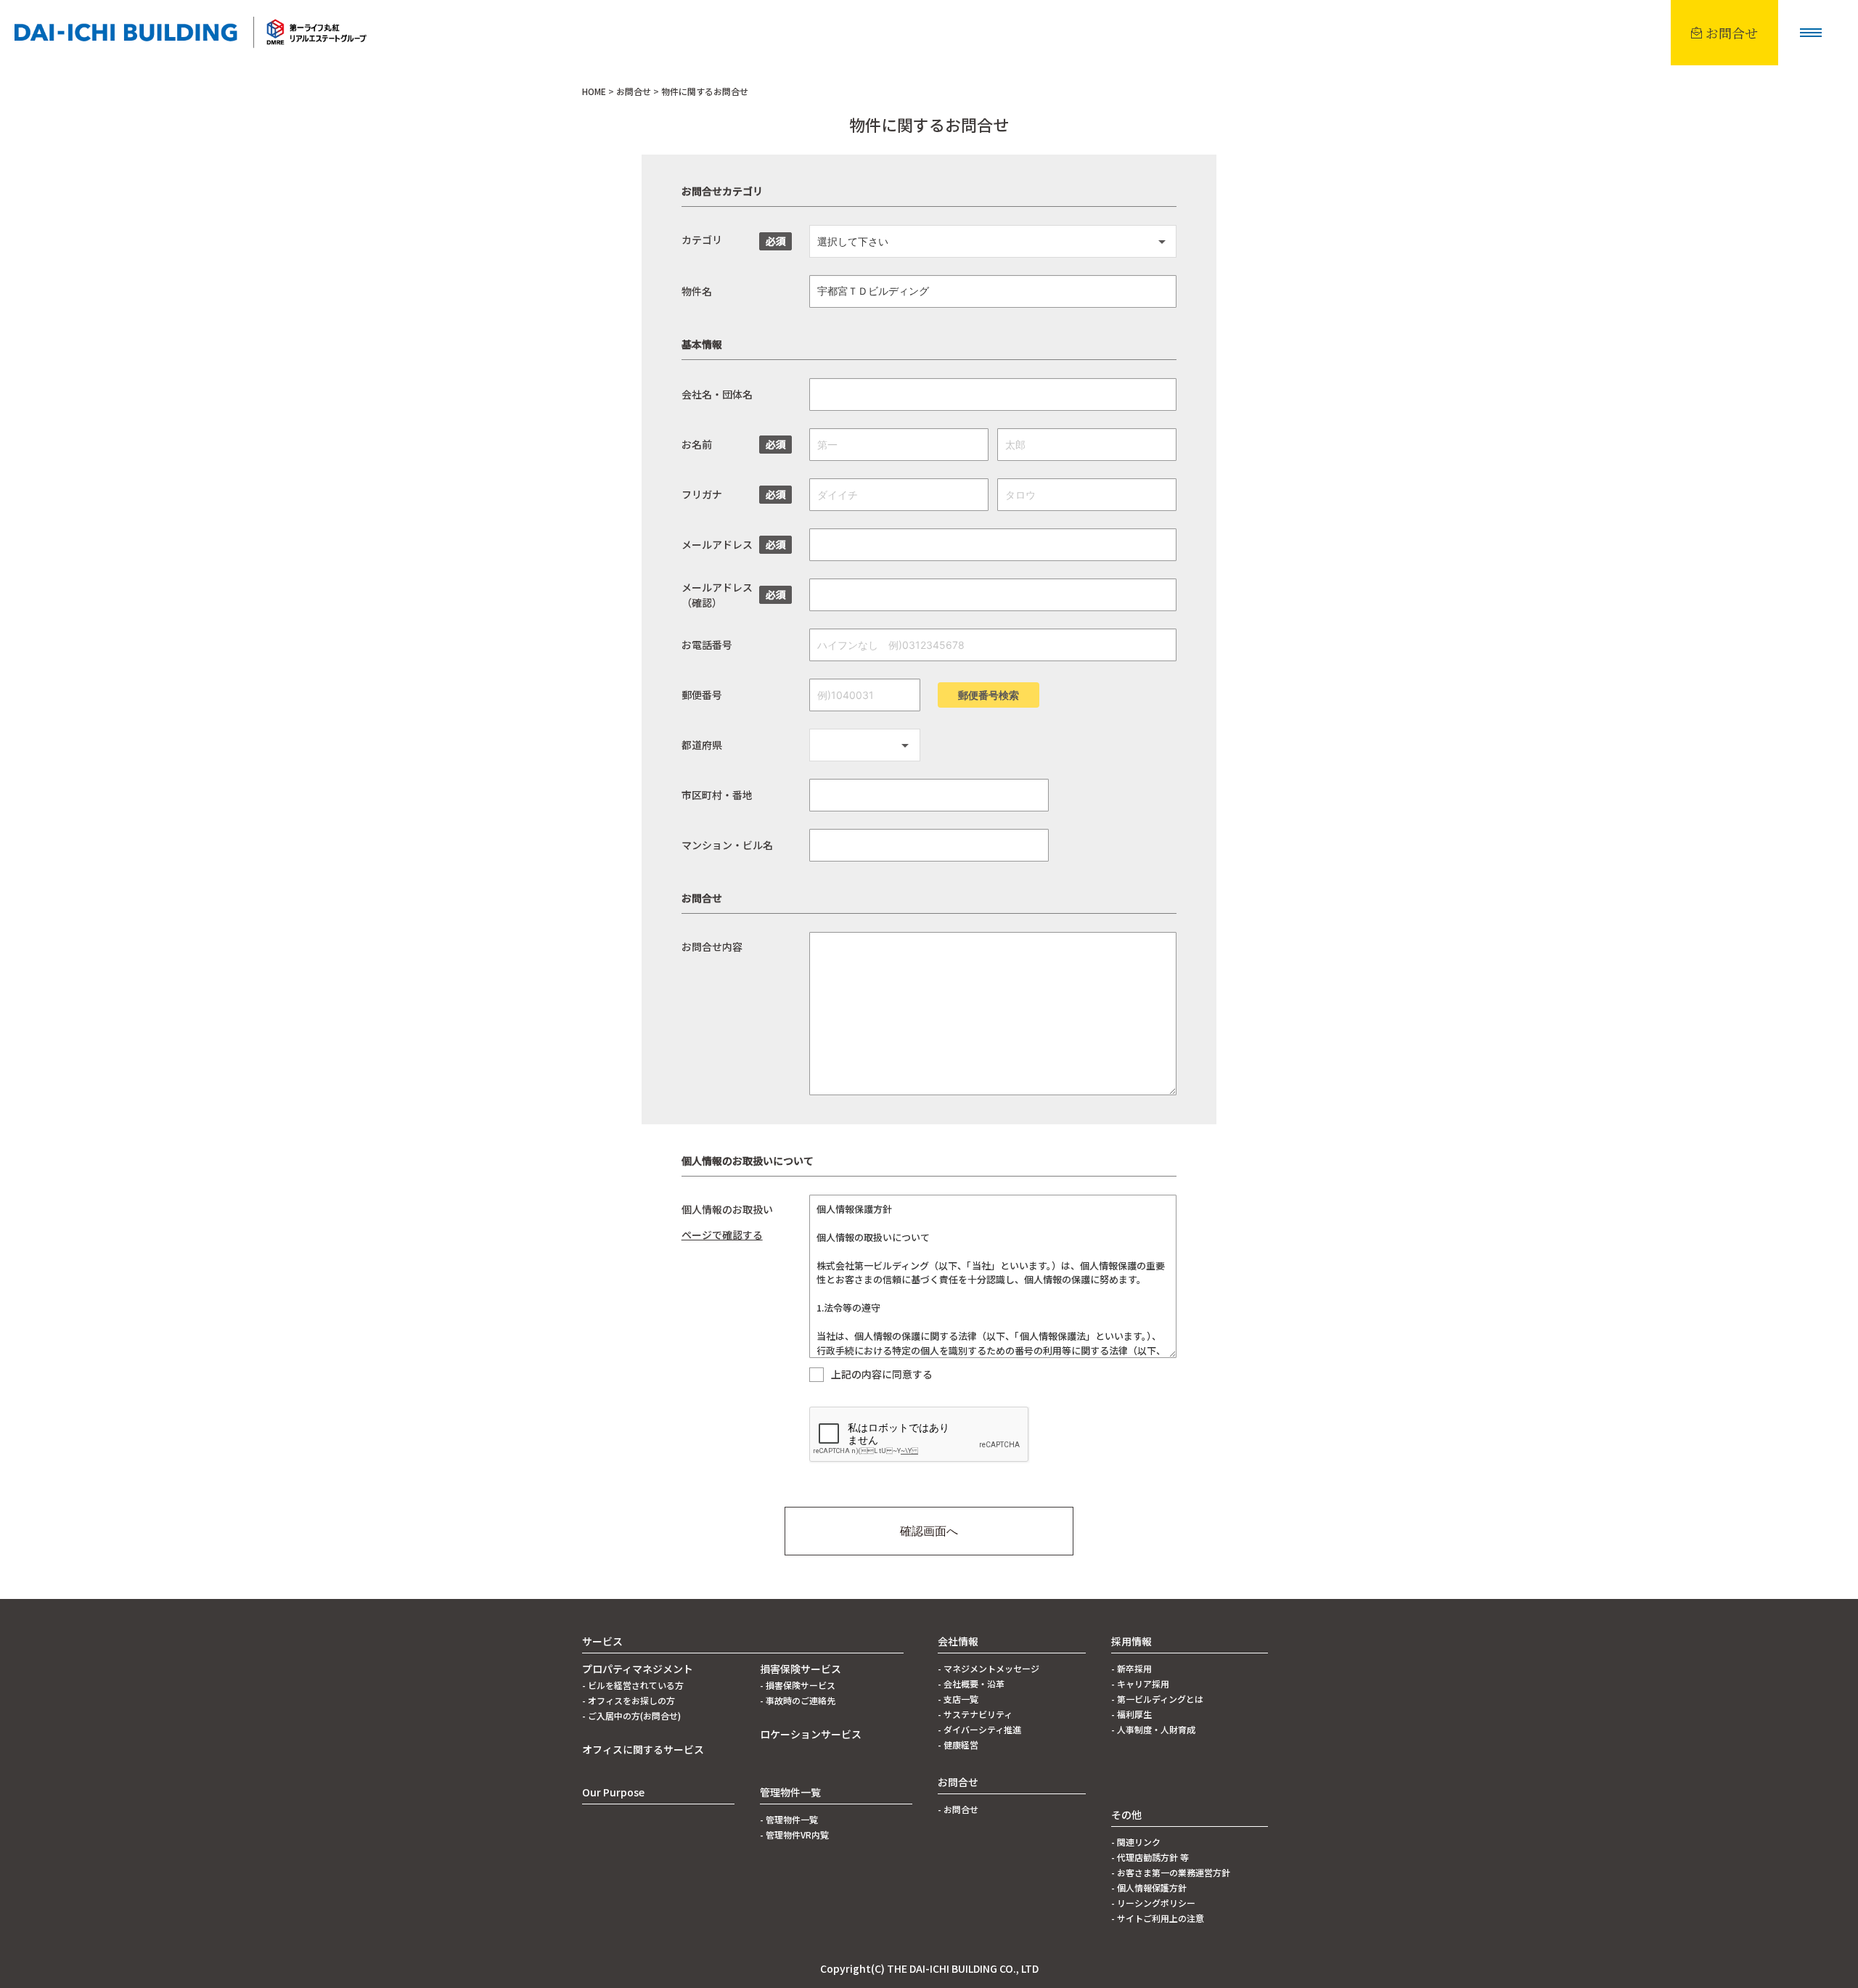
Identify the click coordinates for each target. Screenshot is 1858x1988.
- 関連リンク (1136, 1842)
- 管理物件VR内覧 (794, 1834)
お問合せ (634, 91)
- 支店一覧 (958, 1699)
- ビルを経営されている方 (633, 1685)
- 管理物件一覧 (789, 1819)
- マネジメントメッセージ (989, 1668)
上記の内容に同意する (882, 1375)
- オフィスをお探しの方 (629, 1700)
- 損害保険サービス (798, 1685)
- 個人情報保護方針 (1149, 1887)
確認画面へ (929, 1531)
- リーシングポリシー (1153, 1903)
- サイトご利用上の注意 (1158, 1918)
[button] (1811, 33)
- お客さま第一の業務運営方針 (1171, 1872)
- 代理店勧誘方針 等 (1150, 1857)
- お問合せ (958, 1809)
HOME (594, 91)
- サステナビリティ (975, 1714)
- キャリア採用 (1140, 1684)
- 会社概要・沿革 (971, 1684)
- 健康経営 (958, 1744)
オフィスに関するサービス (643, 1749)
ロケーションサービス (811, 1734)
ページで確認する (722, 1235)
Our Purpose (613, 1792)
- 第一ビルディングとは (1157, 1699)
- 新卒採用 (1131, 1668)
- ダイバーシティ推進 (979, 1729)
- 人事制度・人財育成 (1153, 1729)
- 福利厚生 (1131, 1714)
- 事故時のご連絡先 (798, 1700)
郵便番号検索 (989, 695)
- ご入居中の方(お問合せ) (631, 1715)
